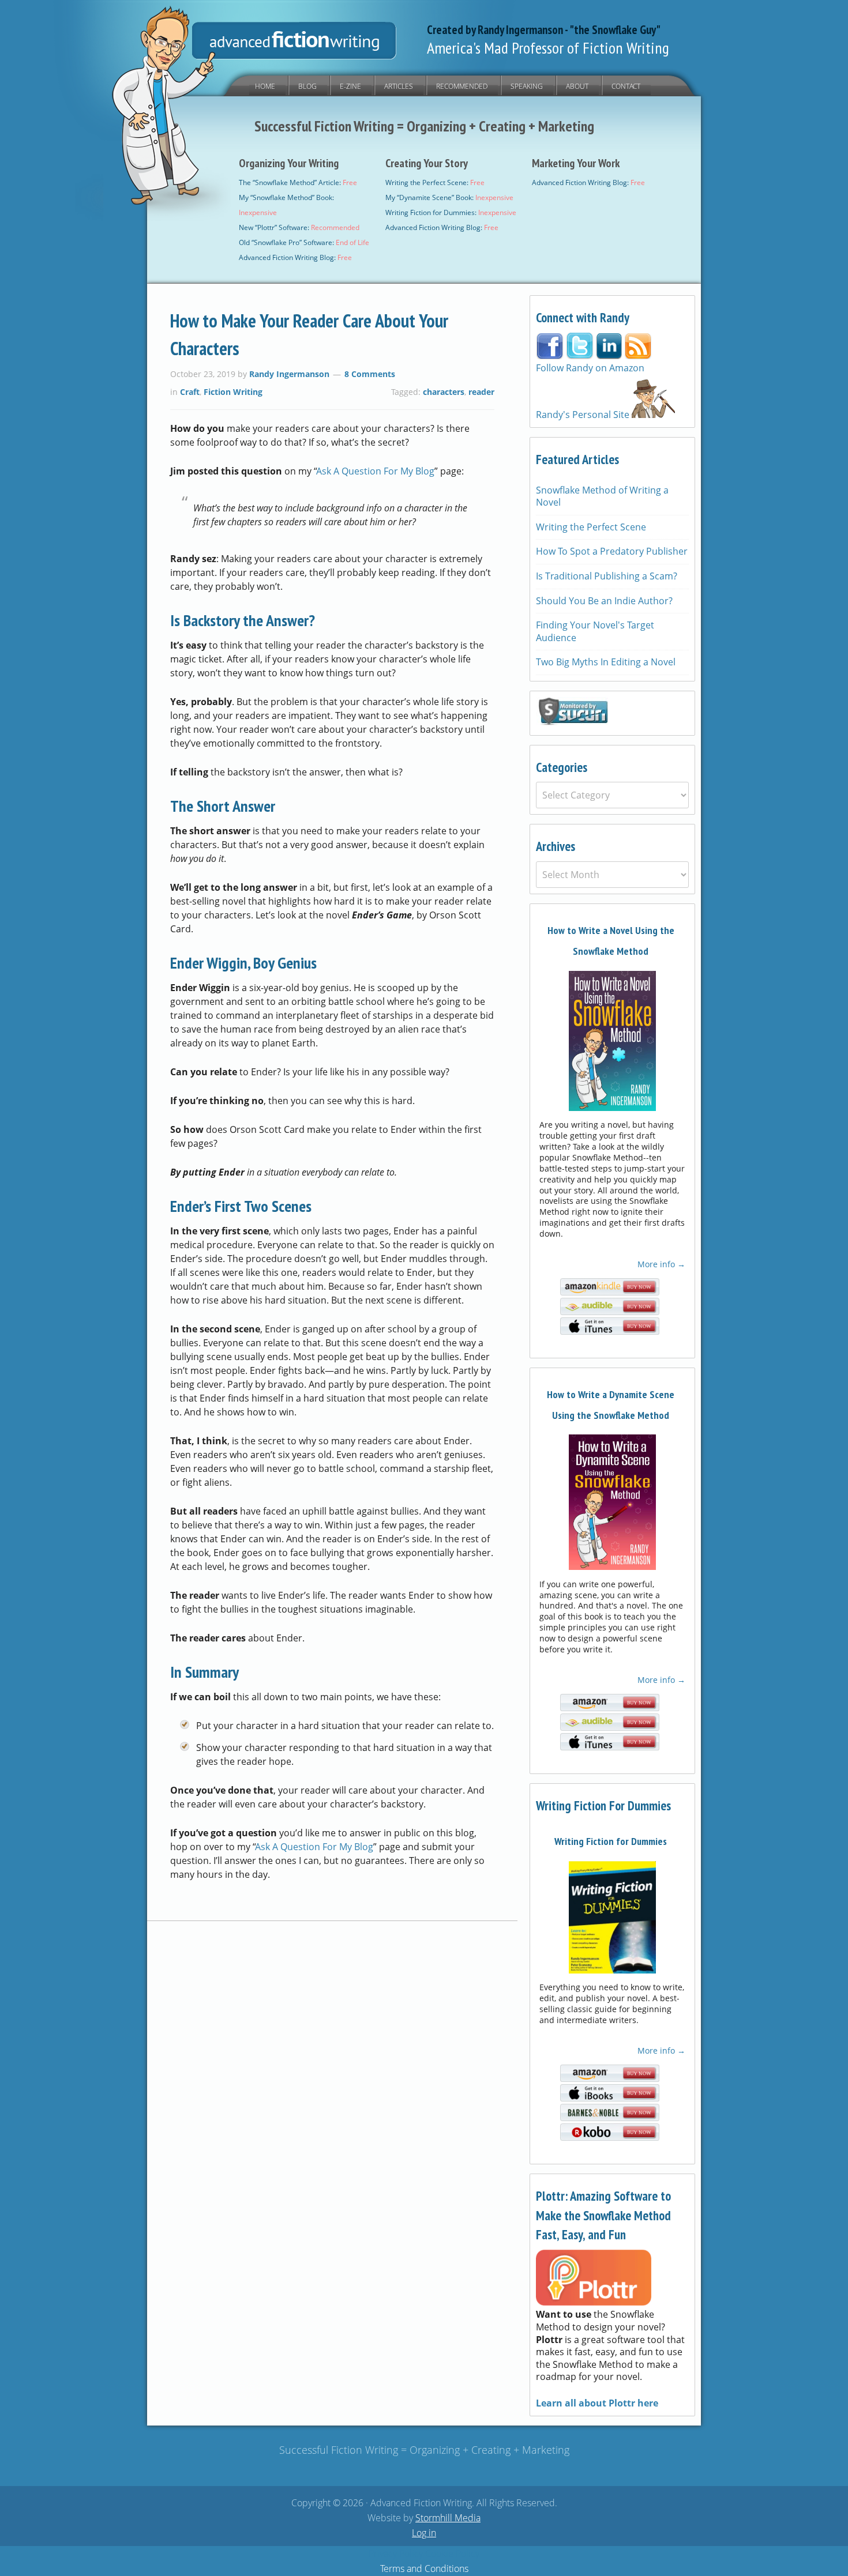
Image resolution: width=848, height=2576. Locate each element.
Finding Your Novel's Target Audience (595, 631)
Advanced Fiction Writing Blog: (295, 257)
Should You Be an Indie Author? (604, 601)
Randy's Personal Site (584, 415)
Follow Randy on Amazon (590, 368)
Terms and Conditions (424, 2569)
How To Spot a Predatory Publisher (612, 551)
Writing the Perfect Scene (591, 527)
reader (481, 392)
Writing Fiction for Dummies (611, 1841)
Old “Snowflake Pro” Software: (304, 242)
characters (444, 392)
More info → (661, 1264)
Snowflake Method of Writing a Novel (602, 496)
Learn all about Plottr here (597, 2403)
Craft (190, 392)
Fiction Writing (233, 392)
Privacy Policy (396, 2554)
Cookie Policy (452, 2554)
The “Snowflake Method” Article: (298, 182)
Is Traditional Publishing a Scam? (607, 576)
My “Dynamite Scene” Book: (449, 197)
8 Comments (370, 374)
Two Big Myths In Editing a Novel (606, 662)
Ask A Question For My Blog (376, 471)
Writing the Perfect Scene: (435, 182)
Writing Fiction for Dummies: (451, 212)
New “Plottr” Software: (299, 227)
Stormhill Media (448, 2518)
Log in (424, 2533)
